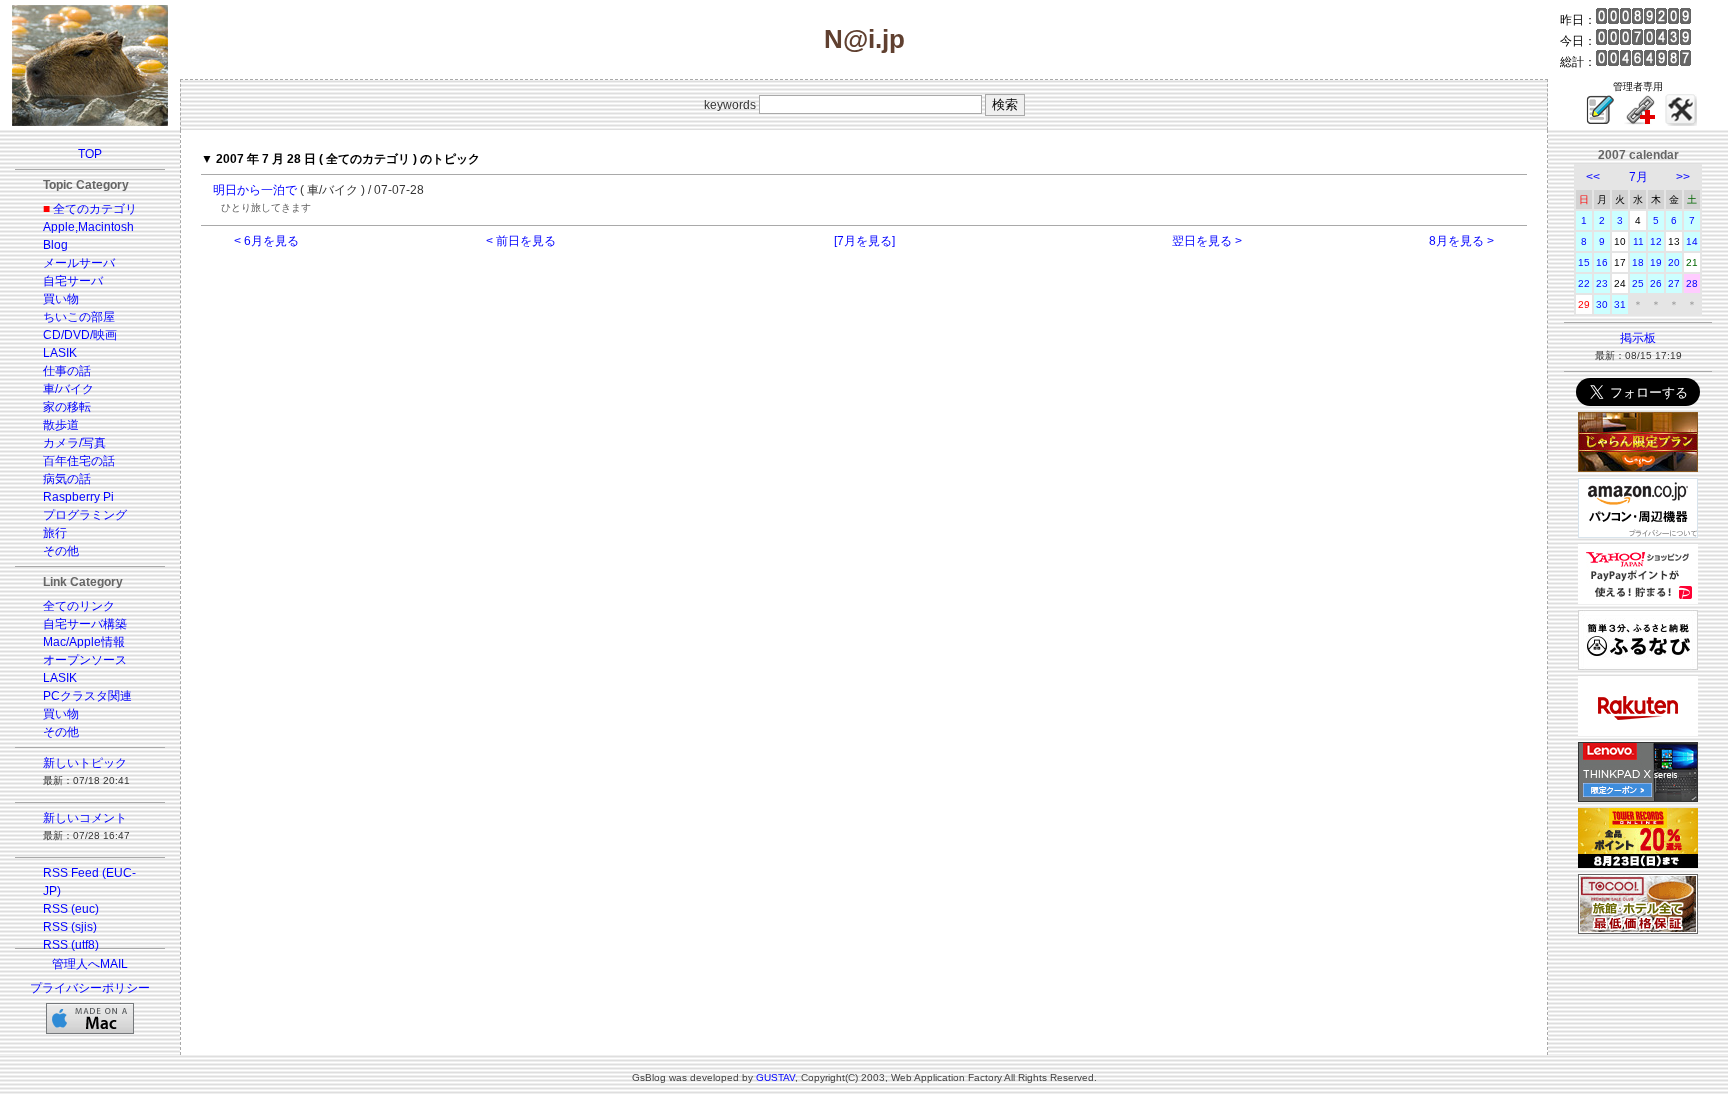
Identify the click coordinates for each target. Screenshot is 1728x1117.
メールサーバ (79, 263)
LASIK (60, 353)
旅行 (55, 533)
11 (1638, 241)
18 (1638, 262)
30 (1602, 304)
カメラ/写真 (74, 443)
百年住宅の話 (79, 461)
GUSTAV (775, 1077)
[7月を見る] (864, 241)
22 (1584, 283)
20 (1674, 262)
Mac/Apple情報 (84, 642)
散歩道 (61, 425)
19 (1656, 262)
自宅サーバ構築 (85, 624)
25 (1638, 283)
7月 (1638, 177)
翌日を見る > (1207, 241)
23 (1602, 283)
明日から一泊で (255, 190)
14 (1692, 241)
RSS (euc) (71, 909)
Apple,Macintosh (88, 227)
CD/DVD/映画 (80, 335)
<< (1593, 177)
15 (1584, 262)
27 (1674, 283)
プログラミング (85, 515)
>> (1683, 177)
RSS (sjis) (70, 927)
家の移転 (67, 407)
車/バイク (68, 389)
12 (1656, 241)
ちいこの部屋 (79, 317)
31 (1620, 304)
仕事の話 (67, 371)
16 (1602, 262)
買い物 (61, 299)
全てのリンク (79, 606)
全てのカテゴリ (95, 209)
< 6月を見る (266, 241)
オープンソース (85, 660)
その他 (61, 551)
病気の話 (67, 479)
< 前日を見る (521, 241)
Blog (55, 245)
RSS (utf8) (71, 945)
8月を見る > (1461, 241)
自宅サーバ (73, 281)
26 (1656, 283)
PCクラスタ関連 (87, 696)
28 (1692, 283)
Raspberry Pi (78, 497)
